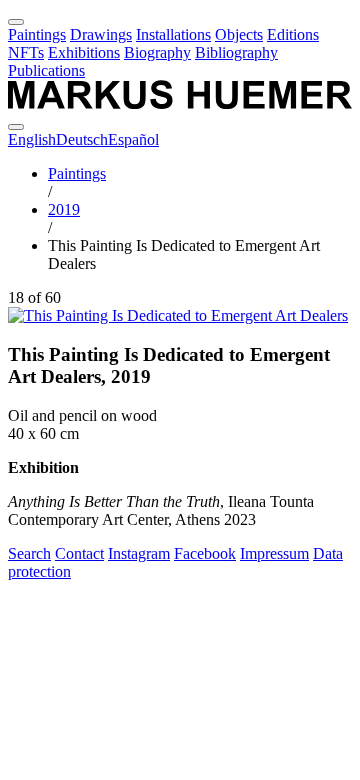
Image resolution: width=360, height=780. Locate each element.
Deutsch (82, 139)
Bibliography (236, 52)
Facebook (205, 553)
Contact (79, 553)
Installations (173, 34)
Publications (46, 70)
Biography (157, 52)
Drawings (101, 34)
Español (133, 139)
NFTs (26, 52)
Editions (293, 34)
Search (29, 553)
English (32, 139)
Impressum (274, 553)
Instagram (139, 553)
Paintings (37, 34)
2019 (64, 209)
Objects (239, 34)
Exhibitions (84, 52)
